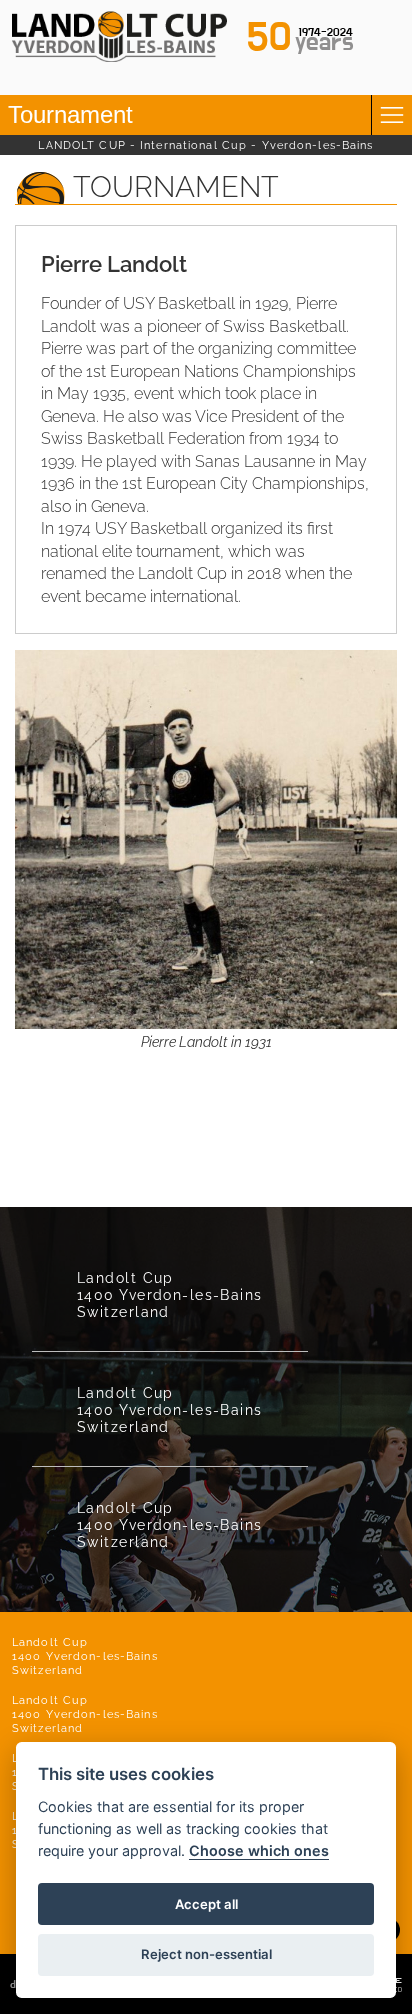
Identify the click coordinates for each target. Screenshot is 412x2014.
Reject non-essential (206, 1954)
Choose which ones (259, 1850)
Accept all (206, 1904)
